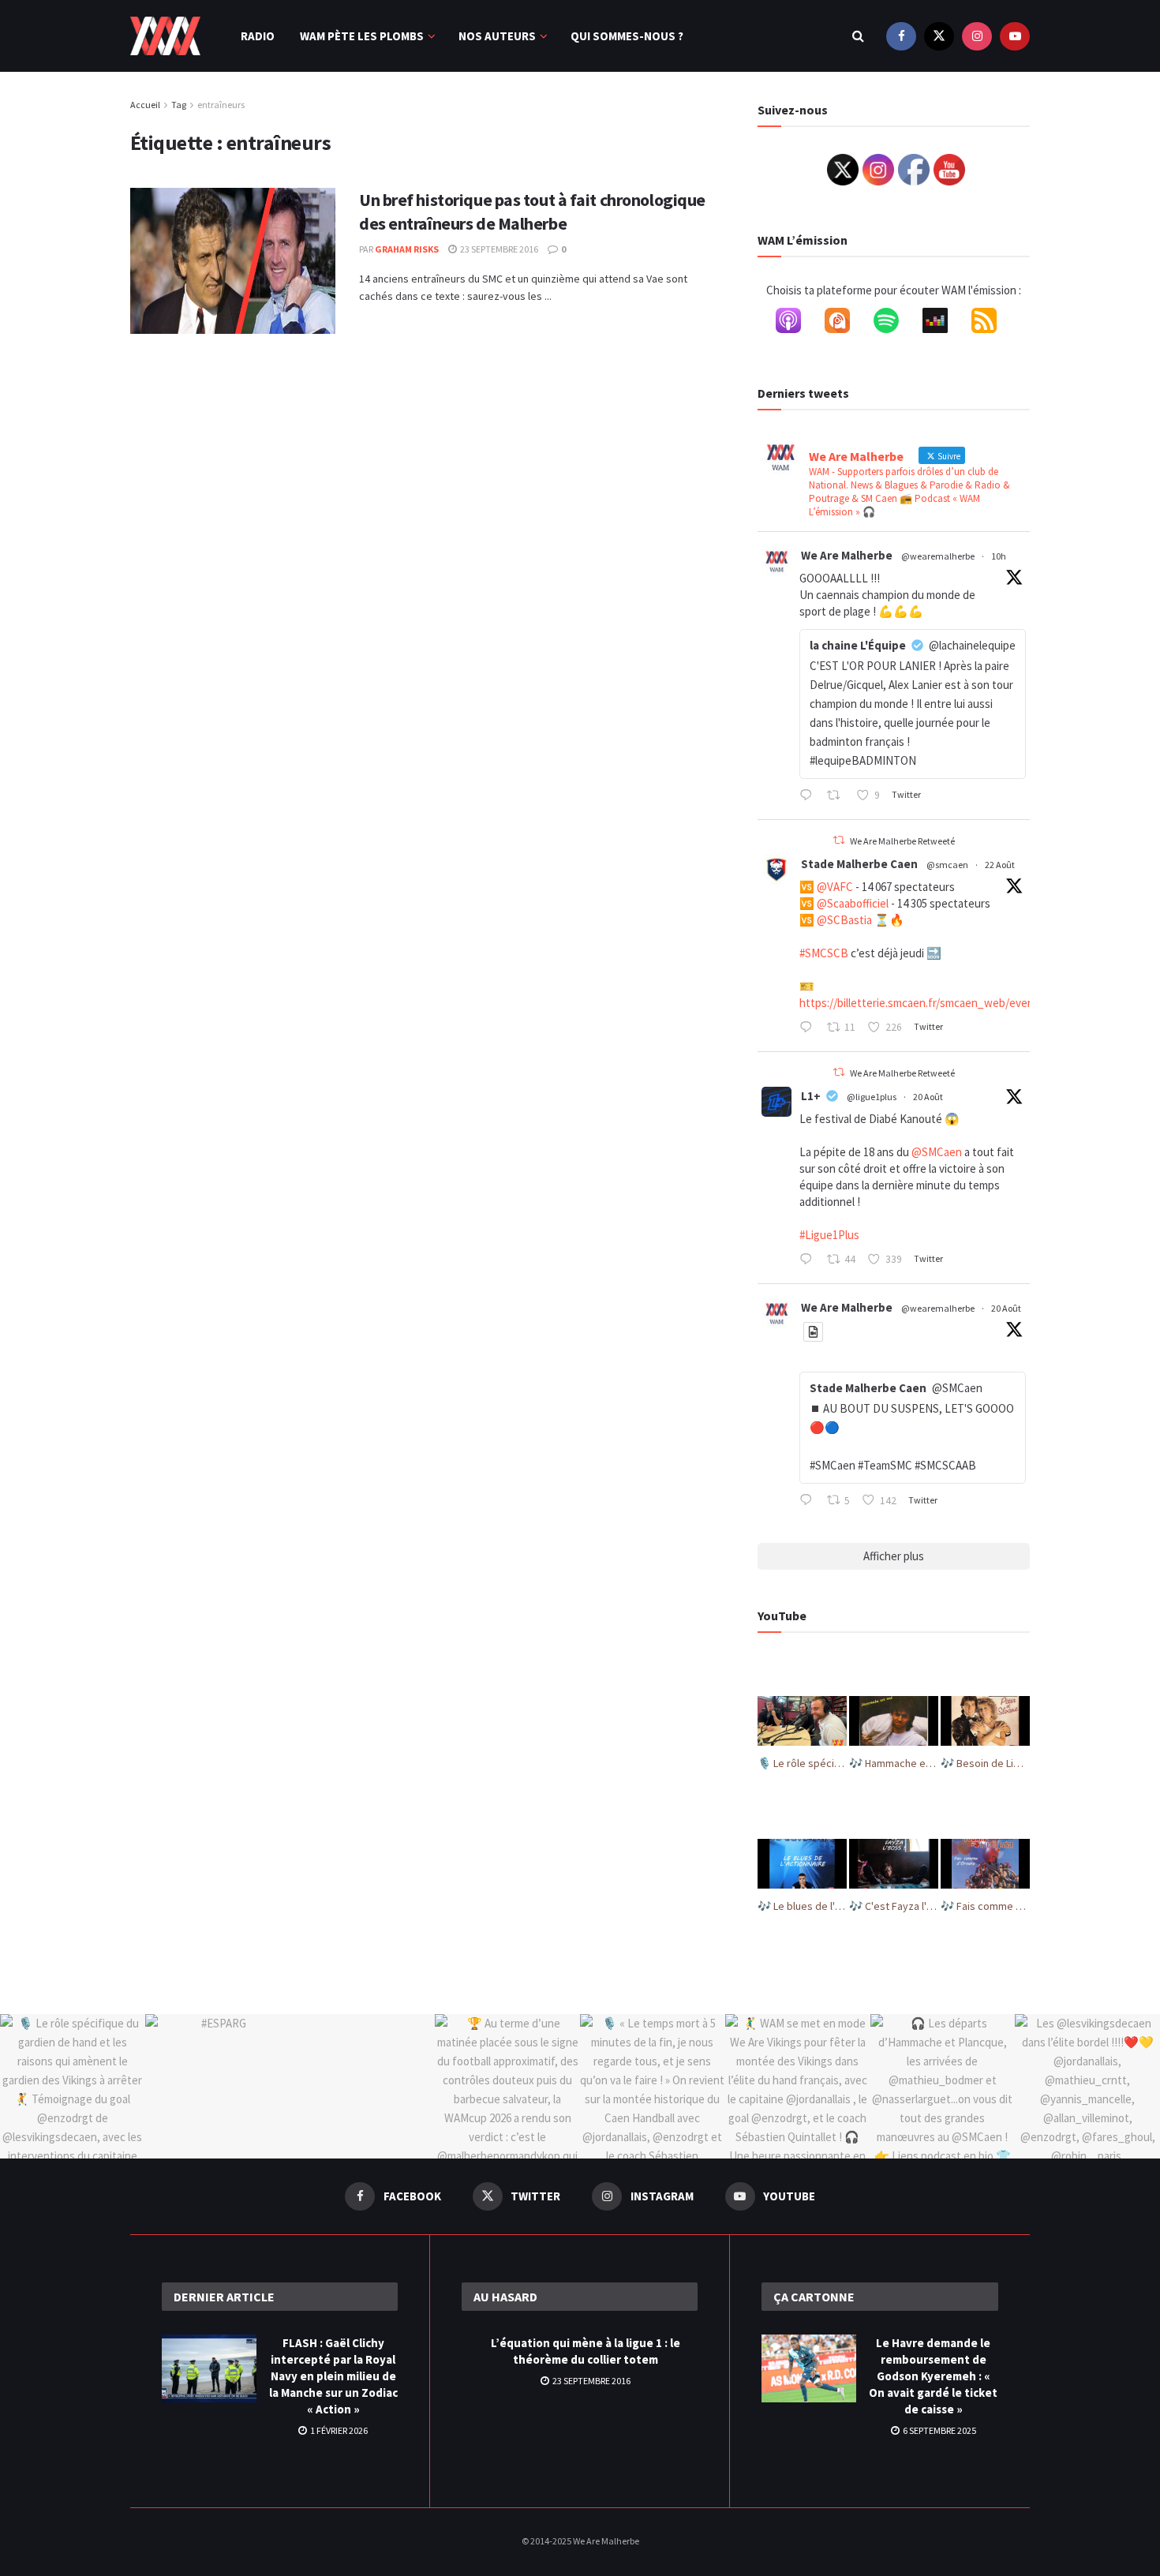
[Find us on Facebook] (901, 36)
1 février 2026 (338, 2430)
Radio (258, 36)
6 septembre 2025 (939, 2430)
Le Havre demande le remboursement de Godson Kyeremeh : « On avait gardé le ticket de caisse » (933, 2376)
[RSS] (992, 324)
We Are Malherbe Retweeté (902, 841)
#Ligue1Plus (829, 1235)
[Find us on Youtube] (1015, 36)
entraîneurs (221, 105)
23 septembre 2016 (498, 249)
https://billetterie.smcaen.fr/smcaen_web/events (922, 1003)
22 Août (1000, 865)
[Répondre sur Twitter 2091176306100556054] (809, 1028)
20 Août (928, 1097)
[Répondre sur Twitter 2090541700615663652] (809, 1501)
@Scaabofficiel (853, 903)
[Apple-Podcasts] (796, 324)
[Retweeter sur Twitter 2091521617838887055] (838, 796)
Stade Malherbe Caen (859, 864)
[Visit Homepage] (165, 36)
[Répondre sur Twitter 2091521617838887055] (809, 796)
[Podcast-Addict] (845, 324)
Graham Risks (407, 249)
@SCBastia (844, 920)
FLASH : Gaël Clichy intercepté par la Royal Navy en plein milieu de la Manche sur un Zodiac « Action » (333, 2376)
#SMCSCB (824, 953)
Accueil (145, 105)
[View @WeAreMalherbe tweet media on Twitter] (813, 1332)
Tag (179, 105)
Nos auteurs (497, 36)
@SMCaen (937, 1152)
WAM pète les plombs (362, 36)
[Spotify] (894, 324)
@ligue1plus (872, 1097)
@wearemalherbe (938, 556)
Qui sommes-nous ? (627, 36)
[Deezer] (943, 324)
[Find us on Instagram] (977, 36)
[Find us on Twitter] (939, 36)
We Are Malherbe (847, 555)
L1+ (811, 1096)
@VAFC (835, 887)
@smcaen (947, 865)
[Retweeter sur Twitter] (839, 840)
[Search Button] (858, 36)
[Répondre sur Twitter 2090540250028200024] (809, 1260)
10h (999, 556)
